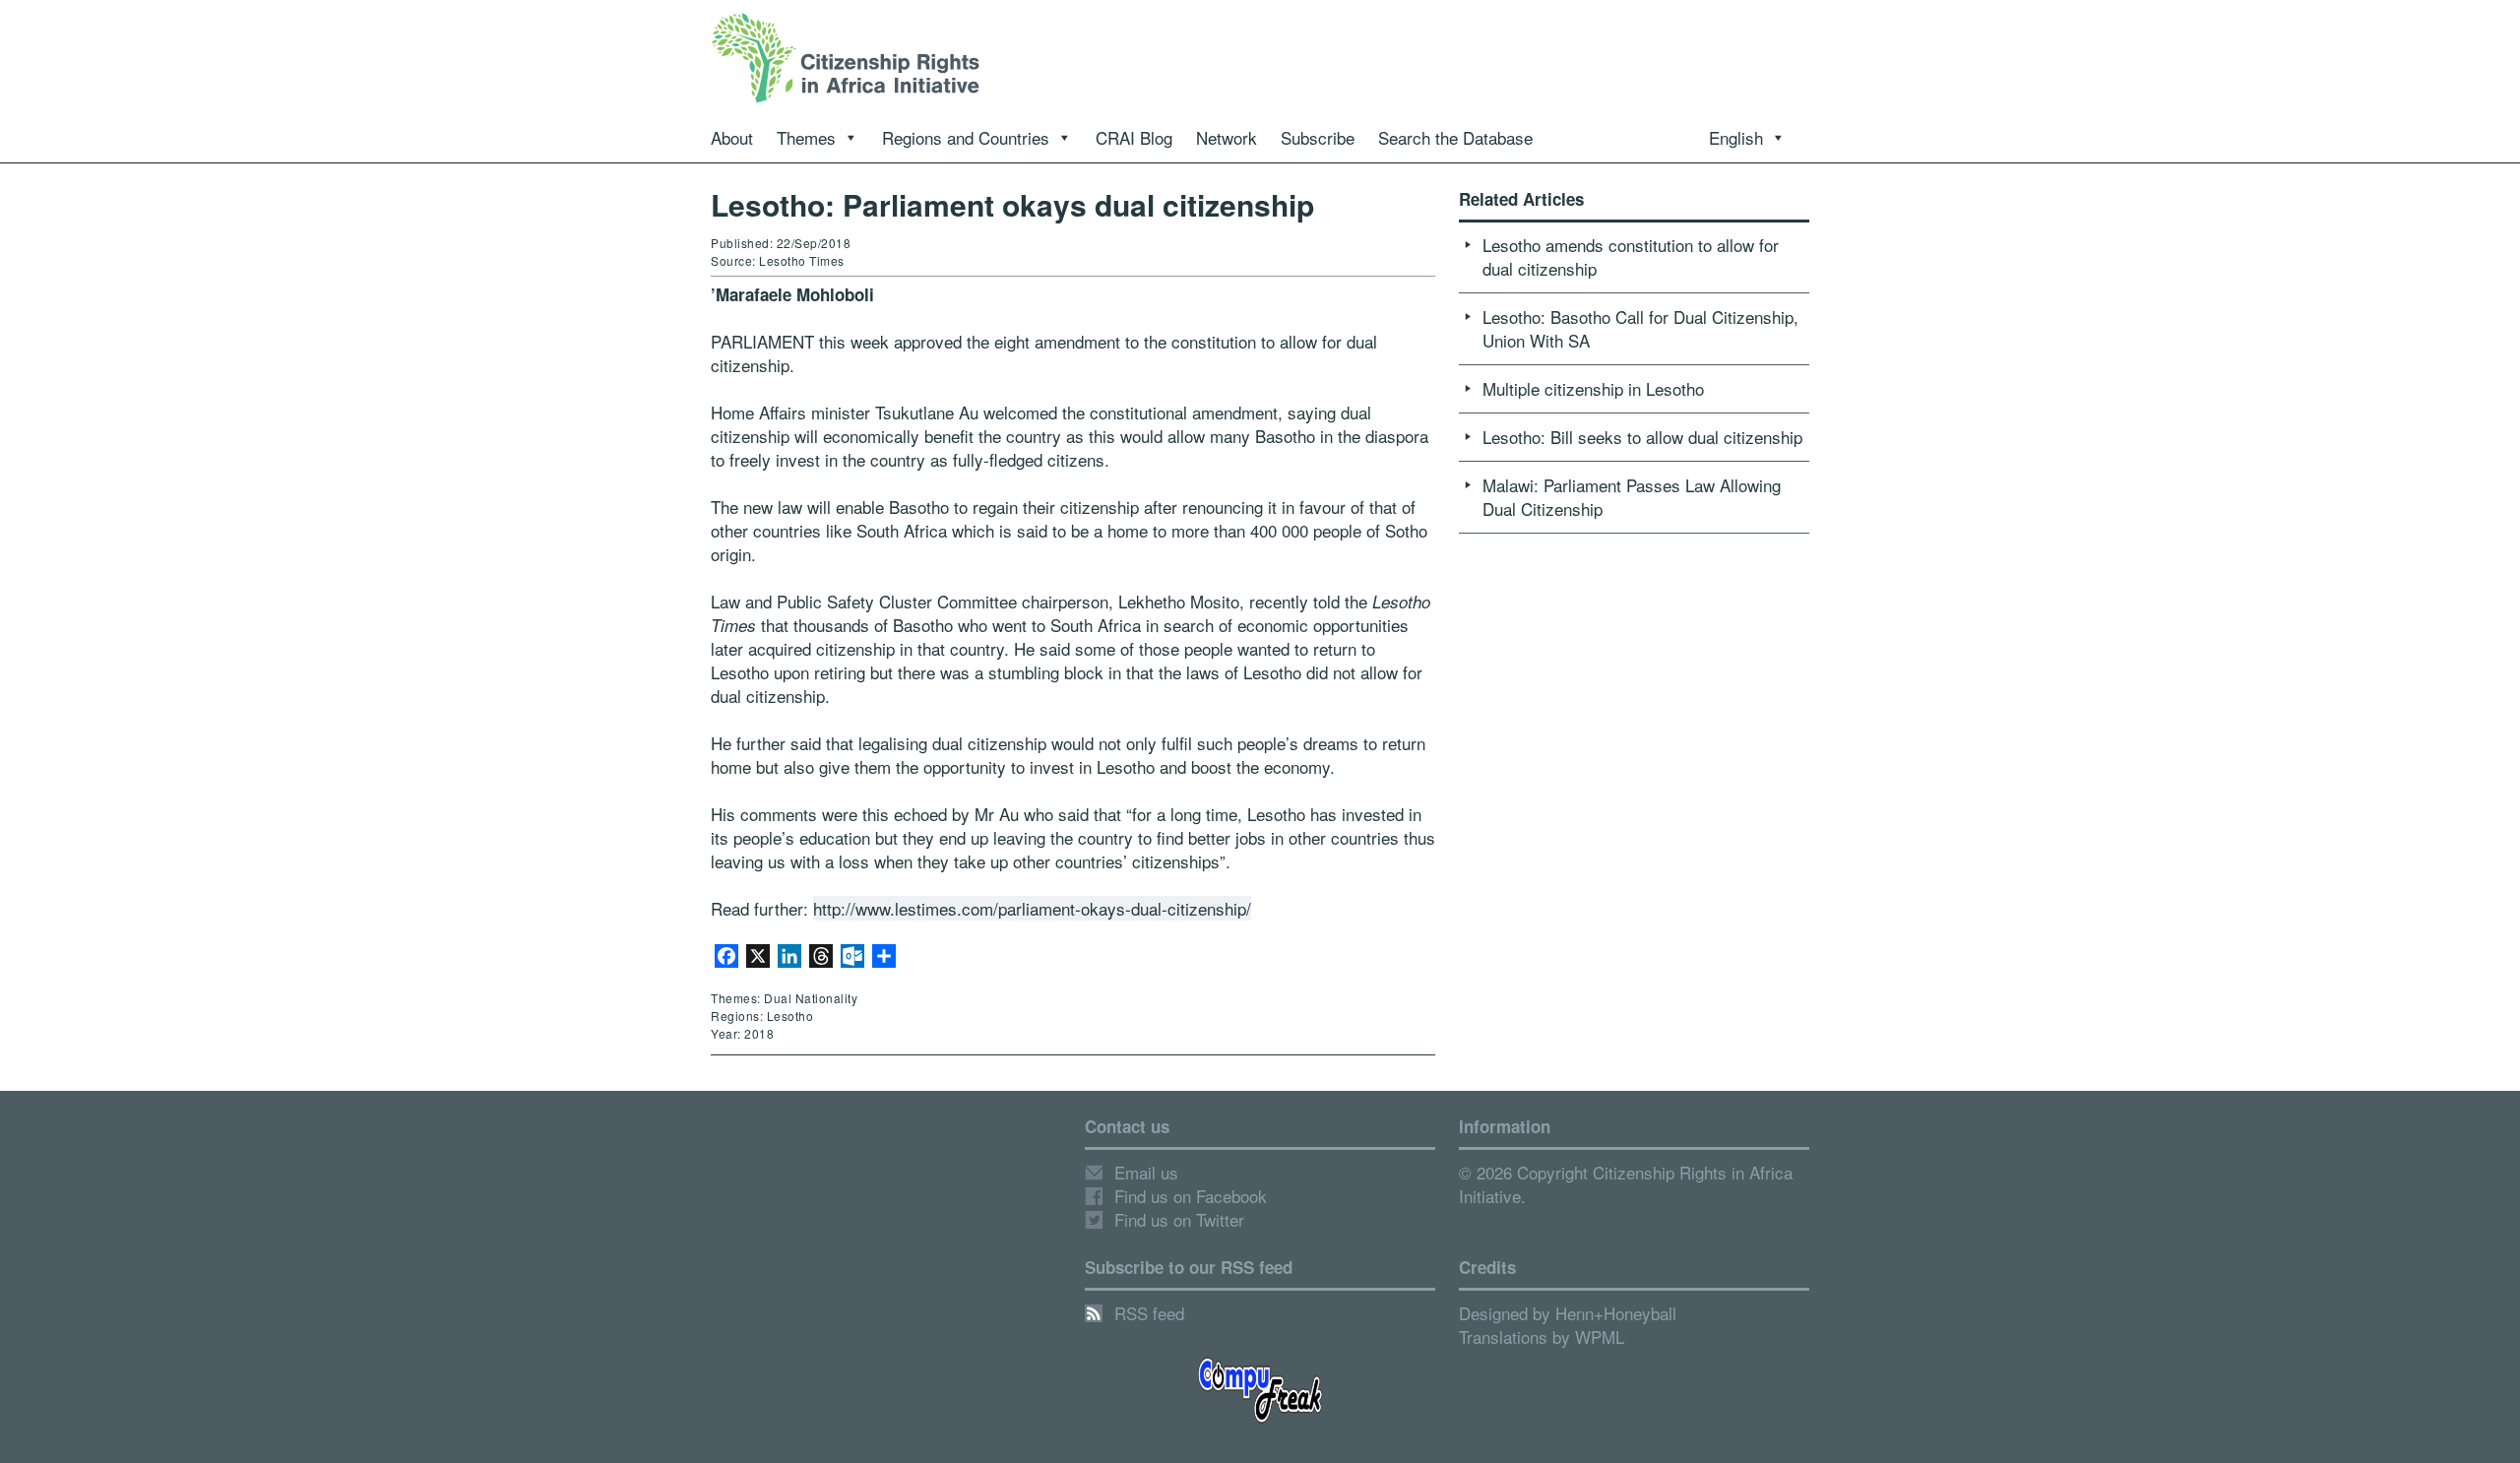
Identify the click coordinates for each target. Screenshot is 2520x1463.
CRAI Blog (1134, 137)
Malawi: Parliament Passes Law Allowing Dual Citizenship (1632, 497)
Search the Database (1455, 137)
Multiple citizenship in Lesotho (1593, 388)
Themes (806, 137)
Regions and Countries (966, 137)
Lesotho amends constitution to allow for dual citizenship (1631, 256)
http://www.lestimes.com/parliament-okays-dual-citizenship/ (1032, 908)
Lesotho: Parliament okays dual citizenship (1012, 204)
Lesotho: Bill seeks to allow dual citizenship (1642, 437)
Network (1227, 137)
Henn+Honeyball (1616, 1313)
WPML (1600, 1336)
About (732, 137)
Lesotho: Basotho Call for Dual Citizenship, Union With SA (1640, 328)
